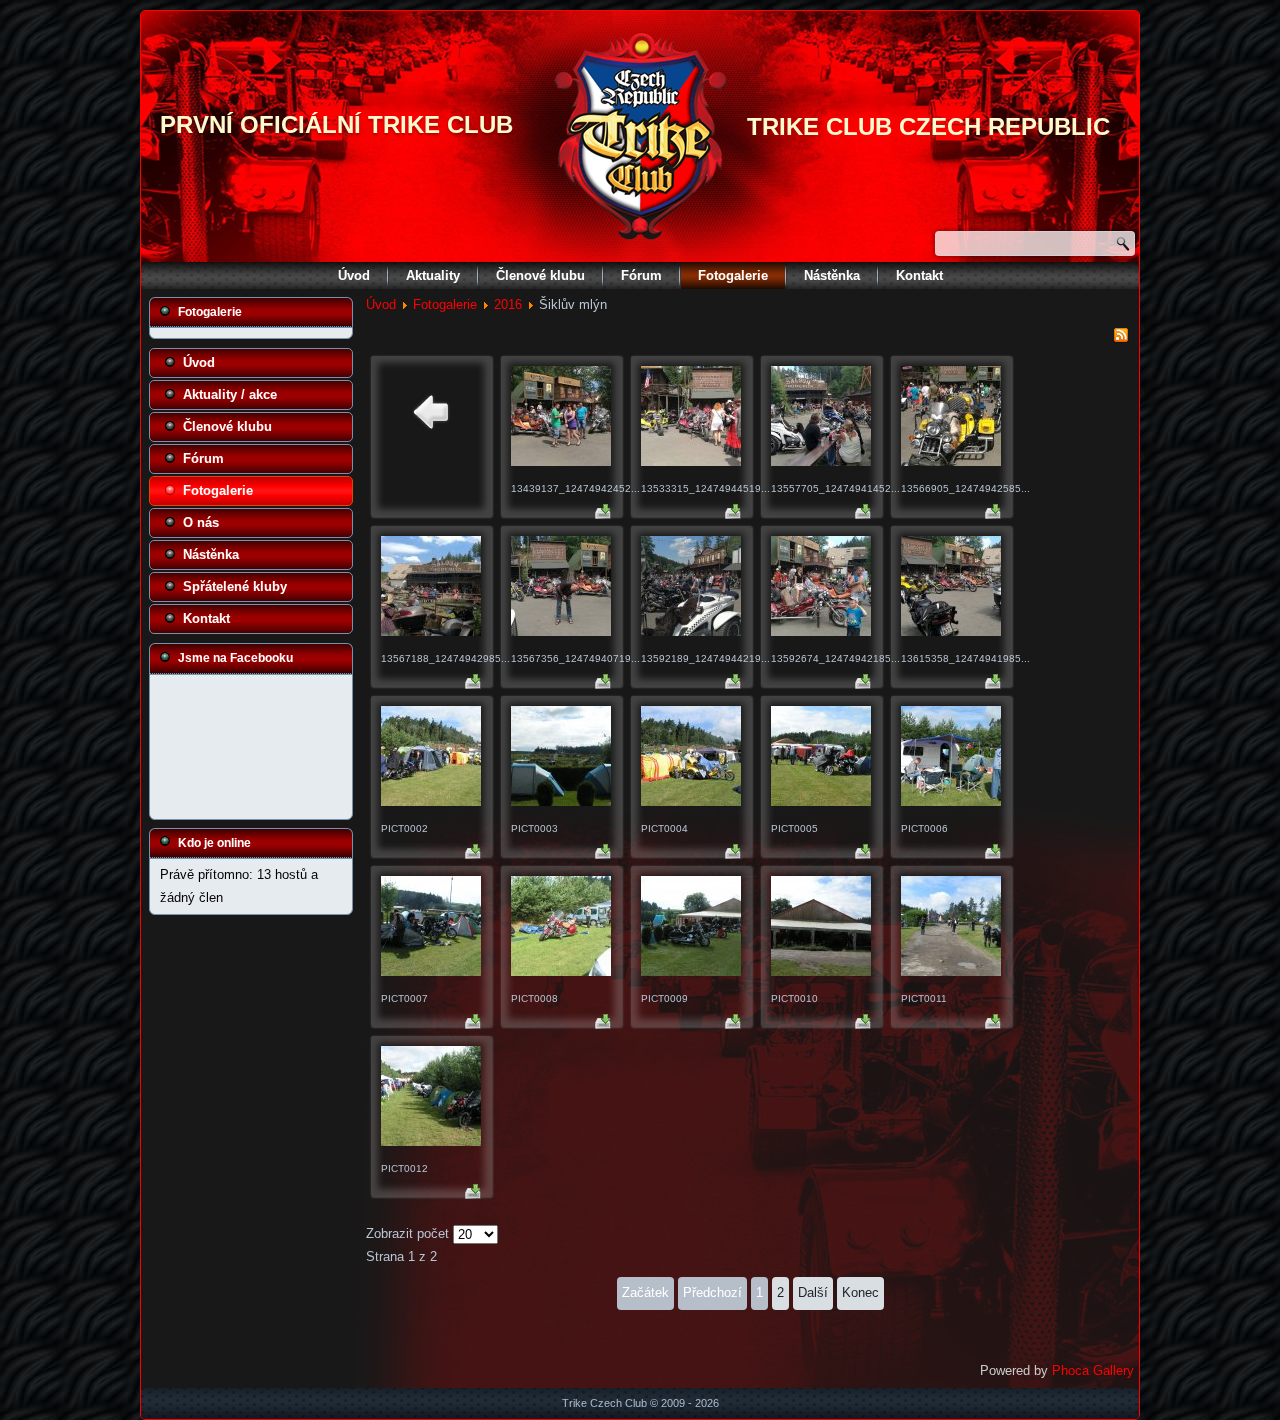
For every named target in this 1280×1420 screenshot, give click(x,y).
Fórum (641, 275)
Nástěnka (832, 275)
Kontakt (919, 275)
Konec (860, 1292)
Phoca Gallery (1093, 1370)
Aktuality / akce (230, 394)
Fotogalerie (733, 275)
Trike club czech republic (928, 126)
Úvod (354, 275)
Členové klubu (540, 275)
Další (813, 1292)
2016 (508, 304)
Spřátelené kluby (235, 586)
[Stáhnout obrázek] (603, 514)
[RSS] (1121, 338)
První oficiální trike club (336, 124)
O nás (201, 522)
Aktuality (433, 275)
